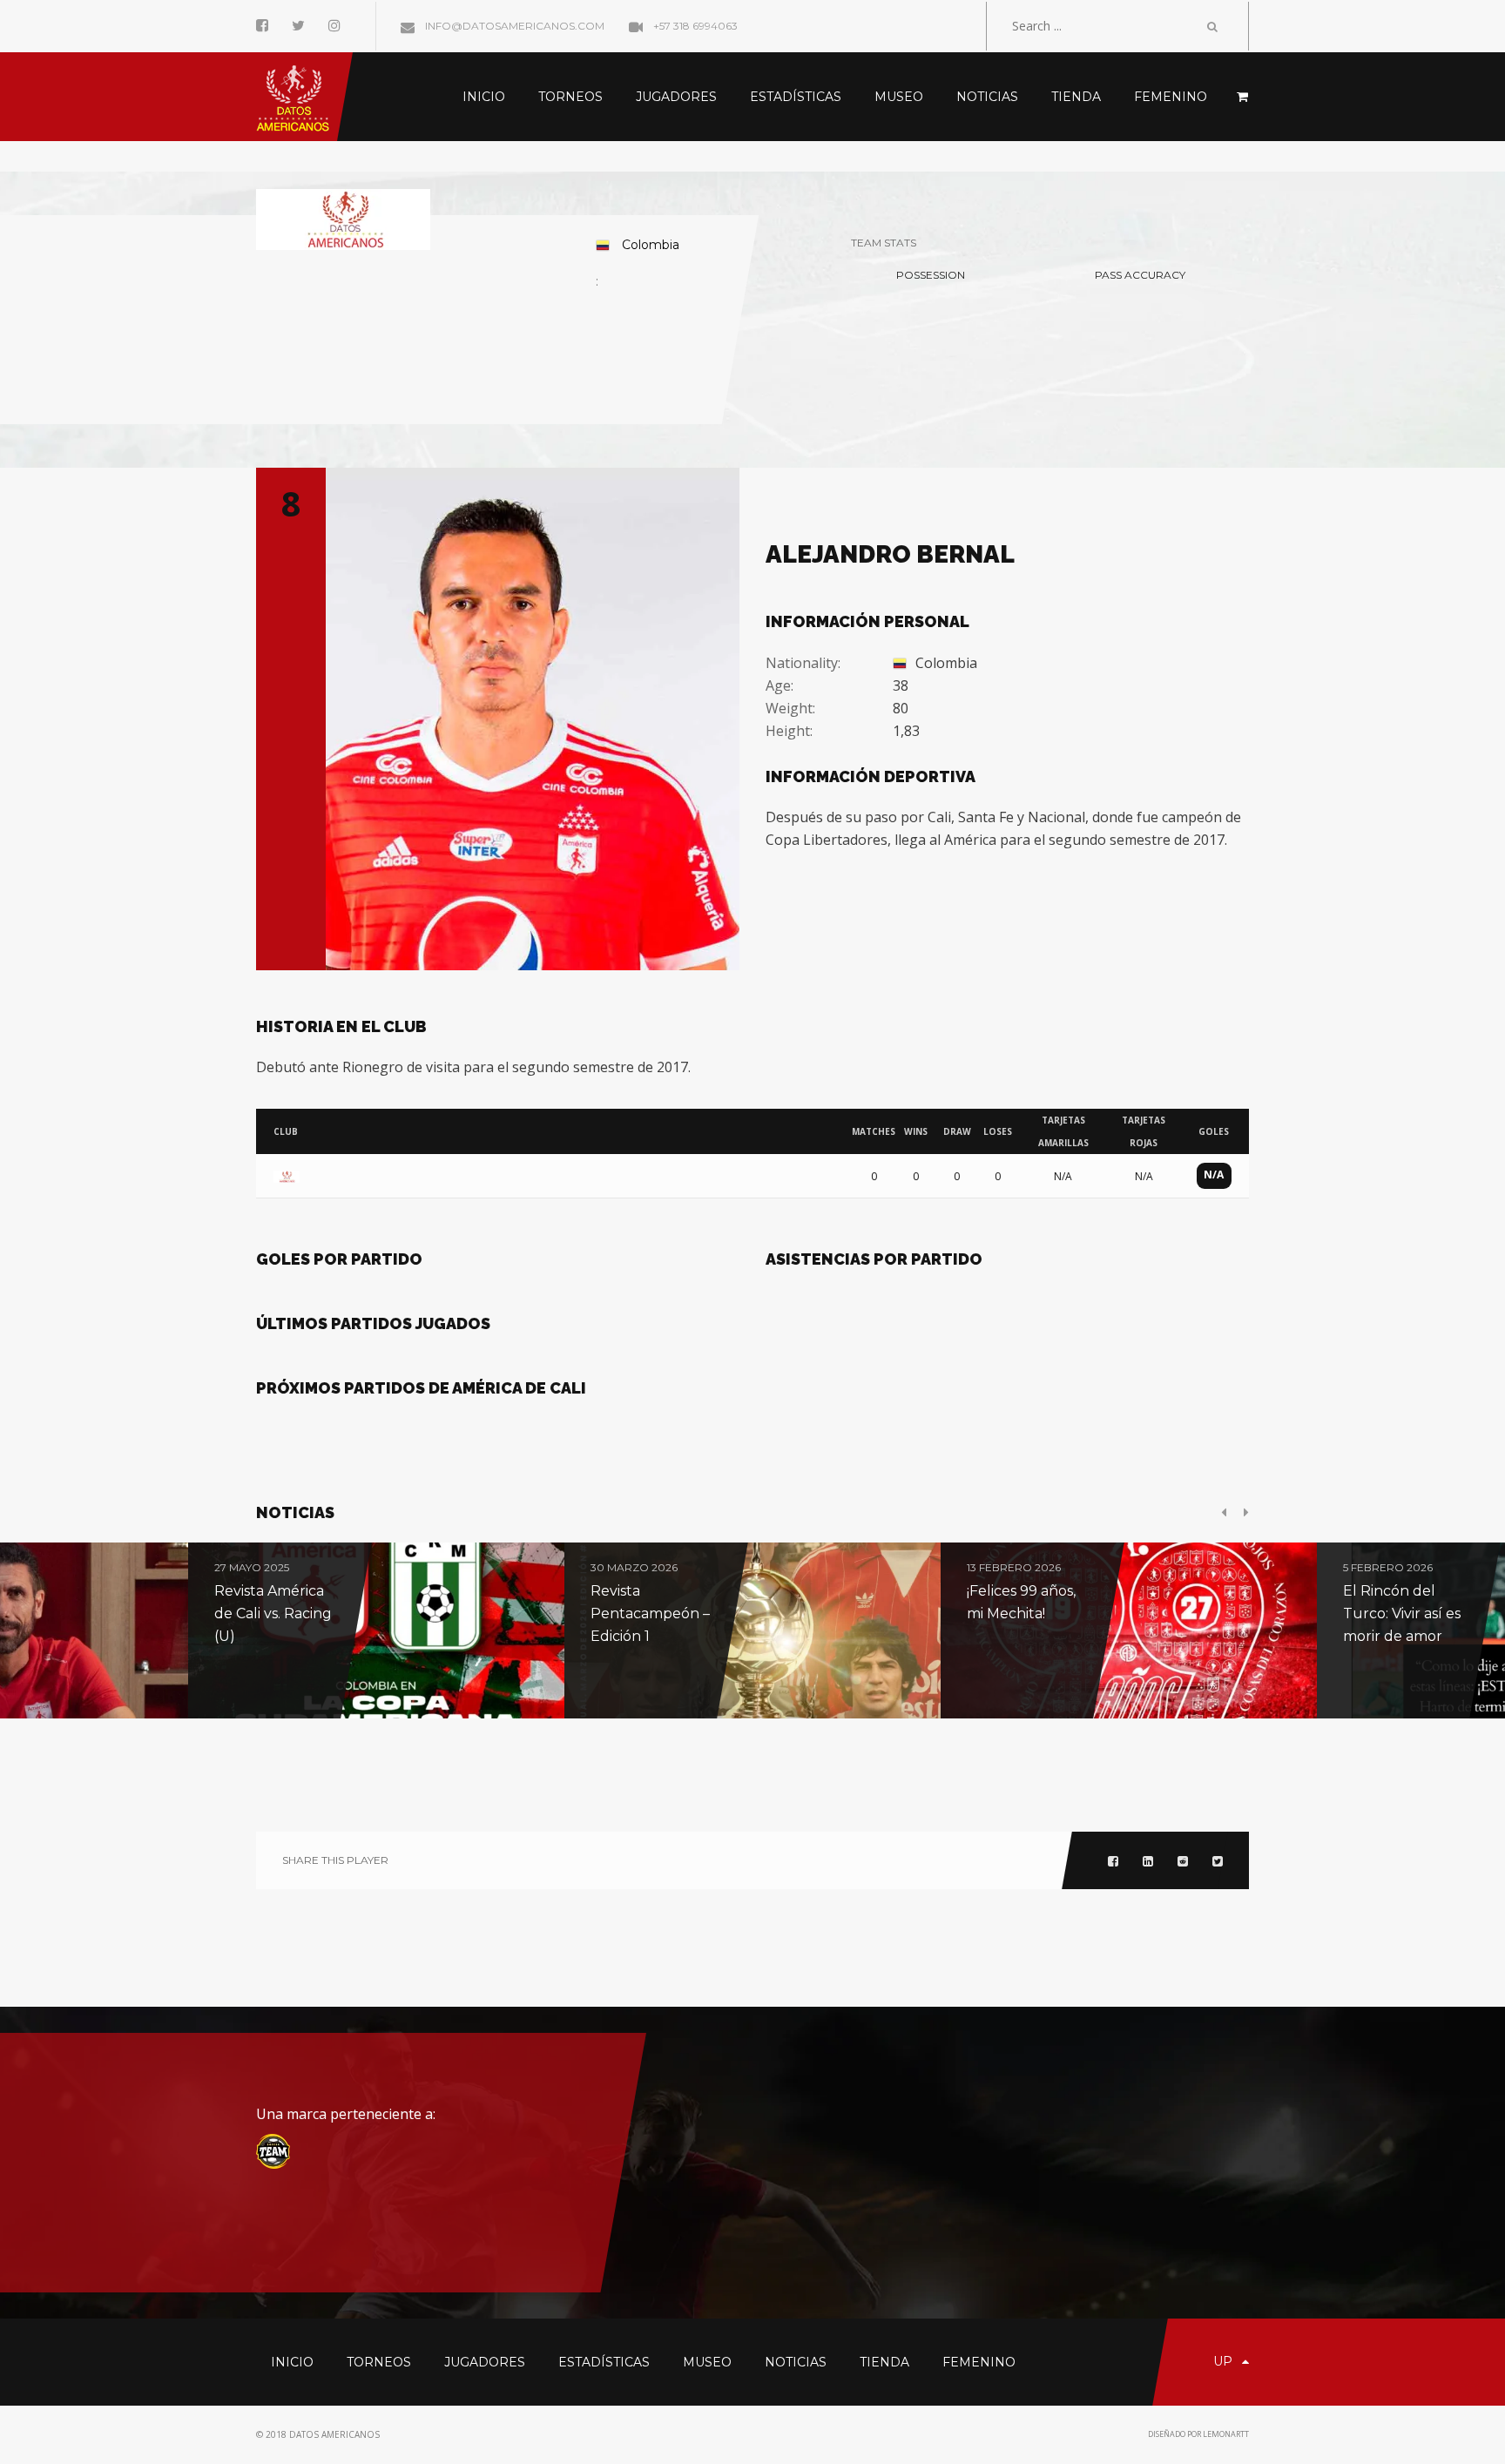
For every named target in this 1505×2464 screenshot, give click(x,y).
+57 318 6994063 (694, 26)
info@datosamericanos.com (513, 26)
